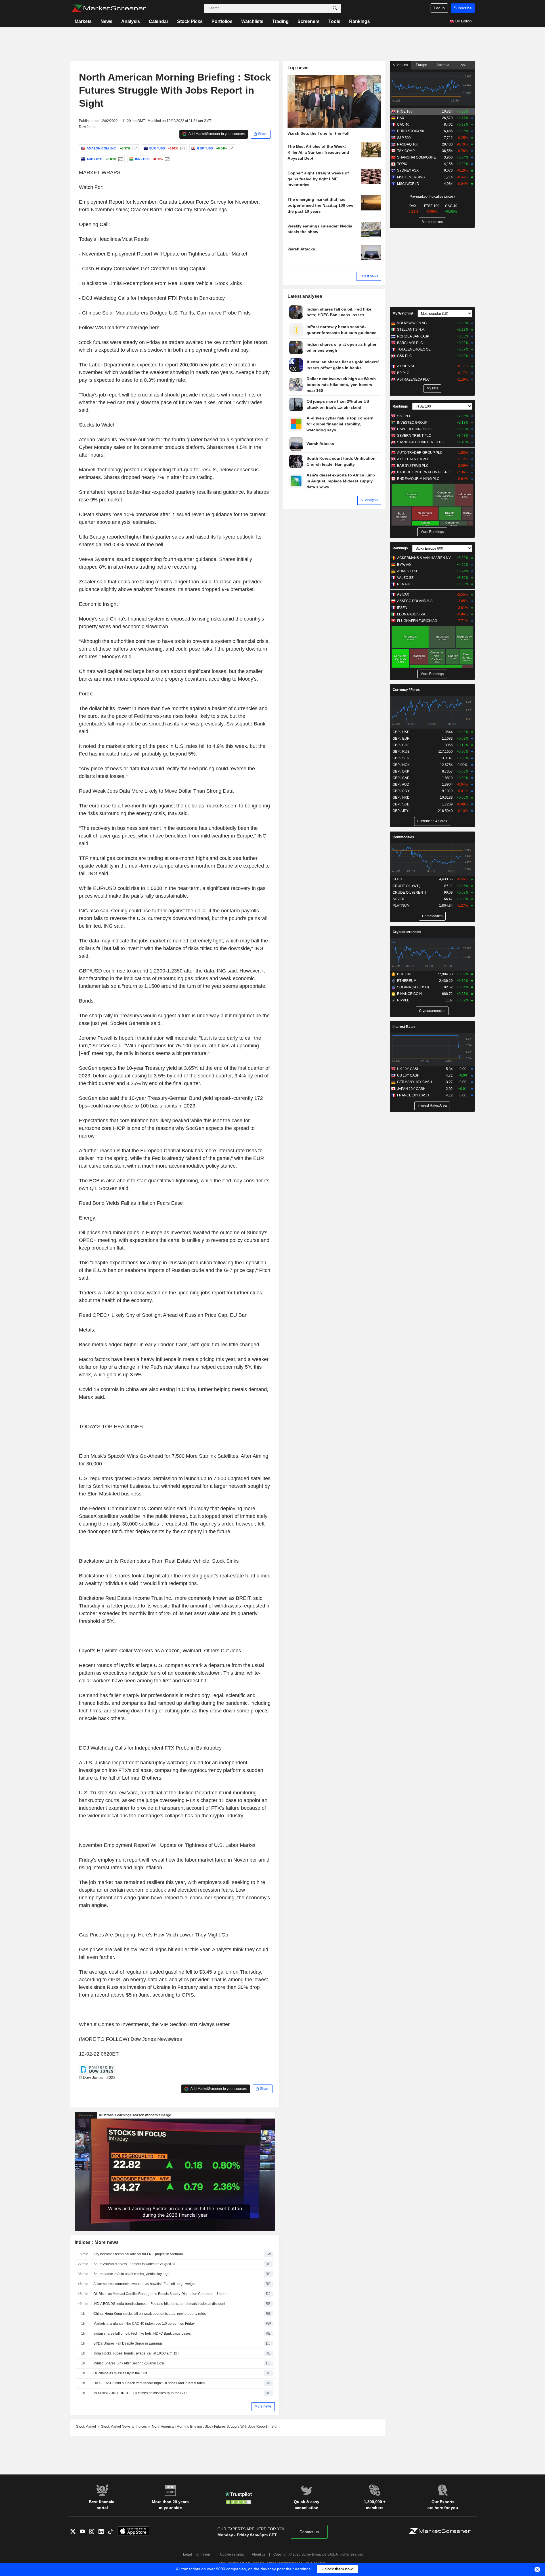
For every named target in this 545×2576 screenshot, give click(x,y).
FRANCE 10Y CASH (413, 1095)
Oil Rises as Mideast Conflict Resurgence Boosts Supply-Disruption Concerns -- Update (161, 2294)
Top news (298, 68)
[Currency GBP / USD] (230, 148)
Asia (464, 65)
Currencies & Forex (432, 821)
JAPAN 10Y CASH (411, 1089)
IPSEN (402, 608)
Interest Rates (404, 1027)
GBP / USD (401, 732)
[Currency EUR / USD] (182, 148)
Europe (422, 65)
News (106, 21)
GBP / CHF (401, 745)
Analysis (131, 21)
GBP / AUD (401, 784)
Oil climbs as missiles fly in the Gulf (120, 2373)
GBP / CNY (401, 791)
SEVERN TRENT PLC (414, 436)
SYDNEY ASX (408, 170)
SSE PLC (404, 416)
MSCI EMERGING (411, 177)
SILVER (399, 899)
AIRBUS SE (406, 366)
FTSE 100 (405, 111)
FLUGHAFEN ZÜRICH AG (417, 621)
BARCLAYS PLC (410, 343)
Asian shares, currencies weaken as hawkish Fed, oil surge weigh (144, 2284)
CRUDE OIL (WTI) (406, 886)
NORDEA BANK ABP (413, 336)
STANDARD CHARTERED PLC (422, 442)
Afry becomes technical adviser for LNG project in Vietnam (138, 2254)
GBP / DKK (401, 771)
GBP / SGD (401, 804)
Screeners (309, 21)
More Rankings (432, 532)
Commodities (403, 837)
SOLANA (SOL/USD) (413, 987)
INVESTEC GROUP (412, 423)
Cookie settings (232, 2554)
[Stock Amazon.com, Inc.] (134, 148)
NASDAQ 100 (408, 144)
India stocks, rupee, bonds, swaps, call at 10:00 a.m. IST (136, 2353)
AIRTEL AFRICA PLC (413, 459)
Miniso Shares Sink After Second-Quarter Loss (129, 2363)
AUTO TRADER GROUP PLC (420, 453)
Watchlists (252, 21)
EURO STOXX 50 (411, 131)
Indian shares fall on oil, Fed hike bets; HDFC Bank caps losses (142, 2334)
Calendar (159, 21)
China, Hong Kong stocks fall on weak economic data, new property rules (150, 2314)
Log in (439, 8)
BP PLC (403, 373)
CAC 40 (403, 125)
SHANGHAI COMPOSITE (417, 157)
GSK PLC (404, 356)
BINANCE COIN (409, 994)
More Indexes (432, 222)
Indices (402, 65)
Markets (83, 21)
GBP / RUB (401, 752)
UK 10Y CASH (408, 1069)
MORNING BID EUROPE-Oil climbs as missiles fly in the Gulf (140, 2393)
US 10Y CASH (408, 1075)
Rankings (360, 21)
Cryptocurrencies (407, 932)
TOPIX (402, 164)
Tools (334, 21)
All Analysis (369, 500)
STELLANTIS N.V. (411, 330)
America (443, 65)
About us (259, 2554)
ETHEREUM (407, 981)
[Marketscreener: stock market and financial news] (109, 8)
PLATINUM (401, 906)
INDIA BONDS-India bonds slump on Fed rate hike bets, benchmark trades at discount (159, 2304)
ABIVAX (403, 594)
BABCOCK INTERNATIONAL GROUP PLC (426, 472)
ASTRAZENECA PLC (413, 379)
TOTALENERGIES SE (414, 349)
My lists (432, 388)
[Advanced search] (335, 8)
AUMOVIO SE (408, 571)
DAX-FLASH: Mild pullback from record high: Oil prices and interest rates (149, 2383)
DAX (401, 118)
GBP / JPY (401, 811)
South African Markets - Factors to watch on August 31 (135, 2264)
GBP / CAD (401, 778)
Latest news (369, 276)
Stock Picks (190, 21)
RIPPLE (403, 1000)
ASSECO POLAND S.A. (415, 601)
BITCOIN (404, 974)
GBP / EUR (401, 739)
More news (263, 2406)
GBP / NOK (401, 765)
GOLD (397, 879)
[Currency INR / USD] (166, 159)
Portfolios (222, 21)
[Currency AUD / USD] (120, 159)
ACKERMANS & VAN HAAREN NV (424, 558)
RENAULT (405, 584)
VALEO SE (405, 578)
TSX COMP (406, 151)
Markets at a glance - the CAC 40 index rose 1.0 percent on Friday (144, 2324)
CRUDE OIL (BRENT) (409, 893)
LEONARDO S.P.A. (412, 614)
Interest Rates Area (432, 1105)
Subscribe (463, 8)
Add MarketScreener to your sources (216, 134)
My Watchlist (403, 313)
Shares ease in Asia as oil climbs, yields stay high (131, 2274)
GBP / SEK (401, 758)
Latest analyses (305, 296)
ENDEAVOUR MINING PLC (418, 479)
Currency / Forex (406, 690)
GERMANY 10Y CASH (415, 1082)
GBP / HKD (401, 798)
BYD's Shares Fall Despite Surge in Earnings (128, 2343)
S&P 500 (404, 138)
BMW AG (404, 565)
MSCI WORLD (408, 184)
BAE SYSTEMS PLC (413, 466)
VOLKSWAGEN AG (412, 323)
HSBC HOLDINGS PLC (415, 429)
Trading (280, 21)
